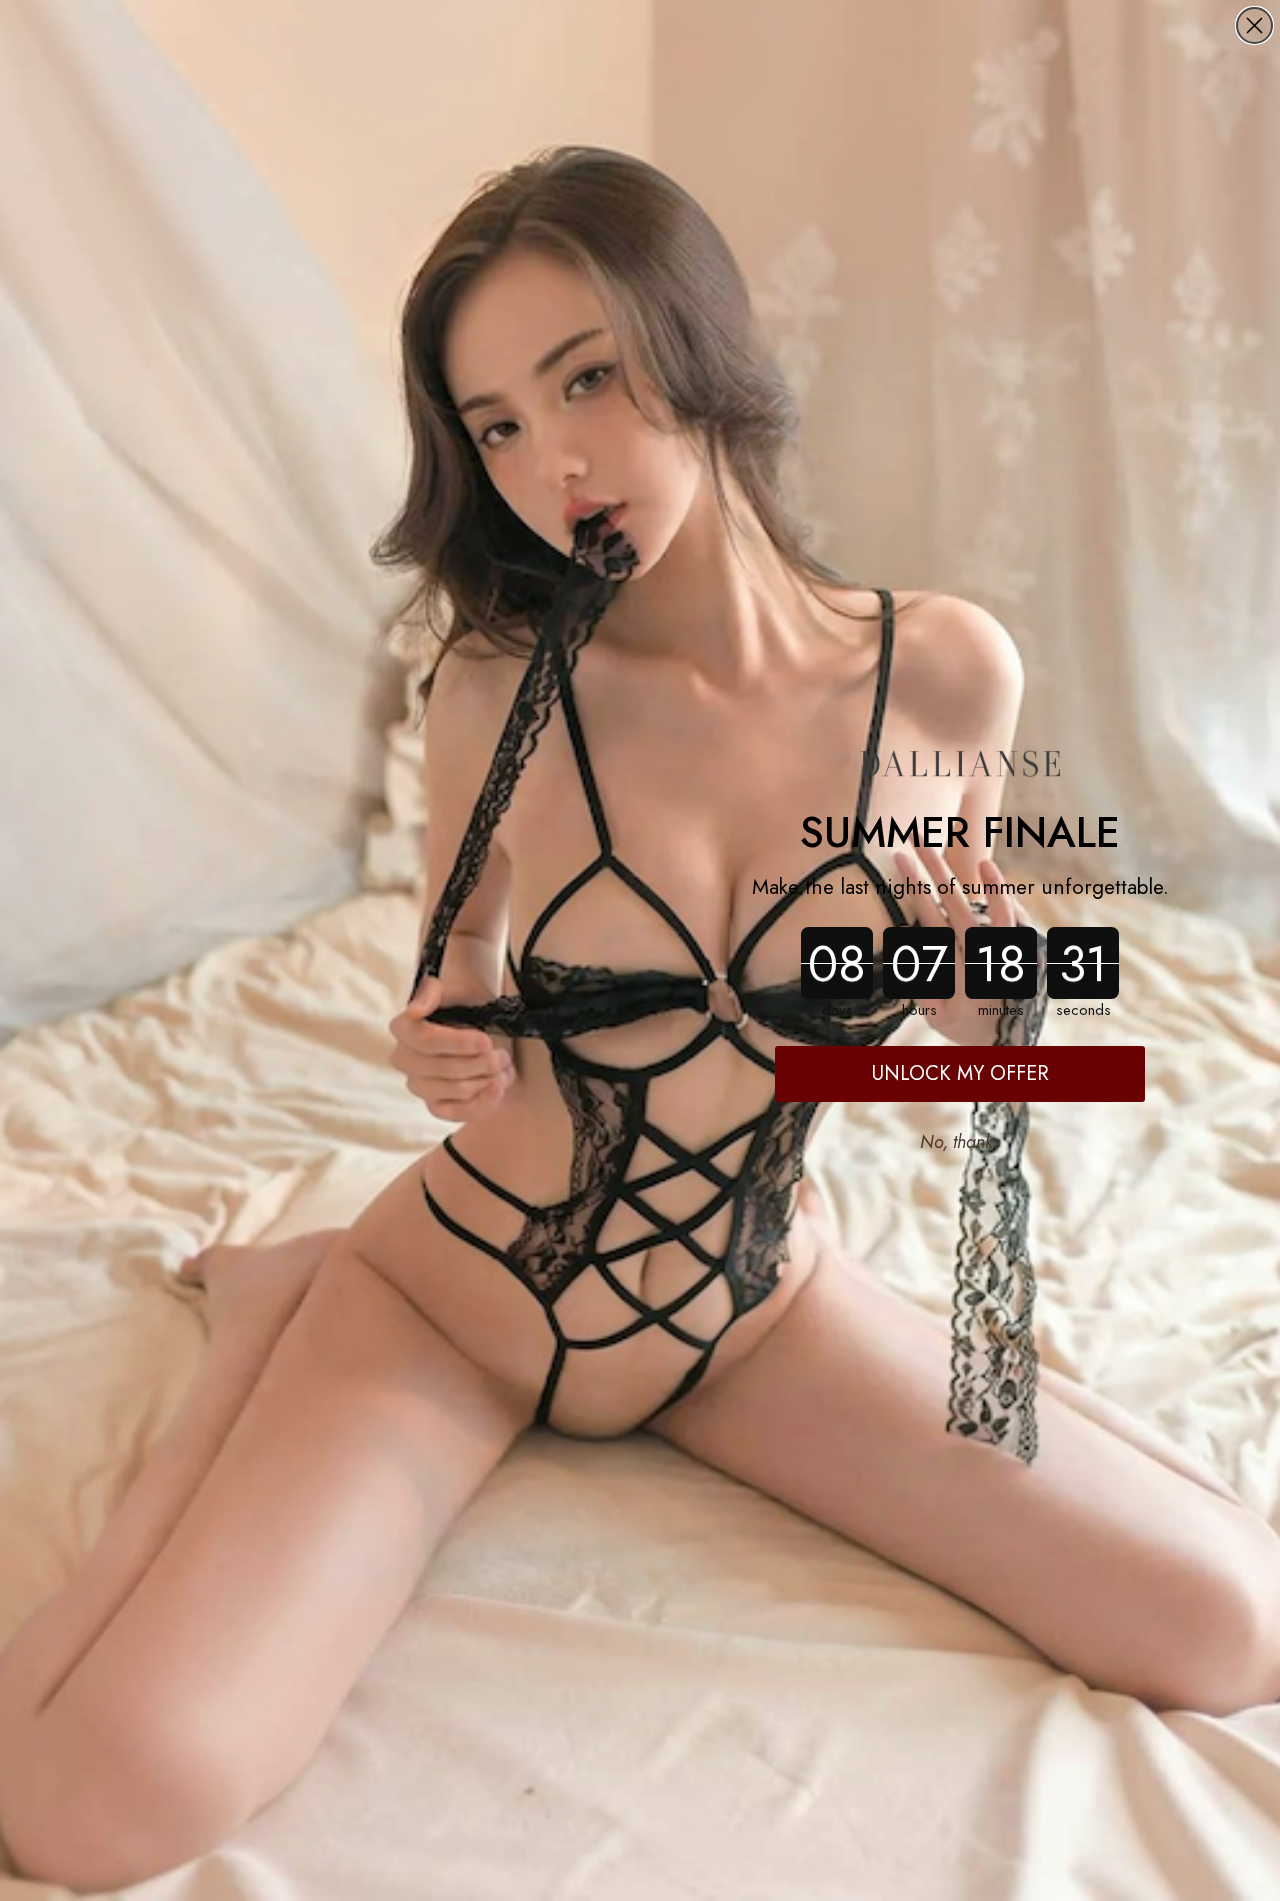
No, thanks (960, 1142)
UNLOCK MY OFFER (960, 1073)
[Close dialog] (1254, 25)
